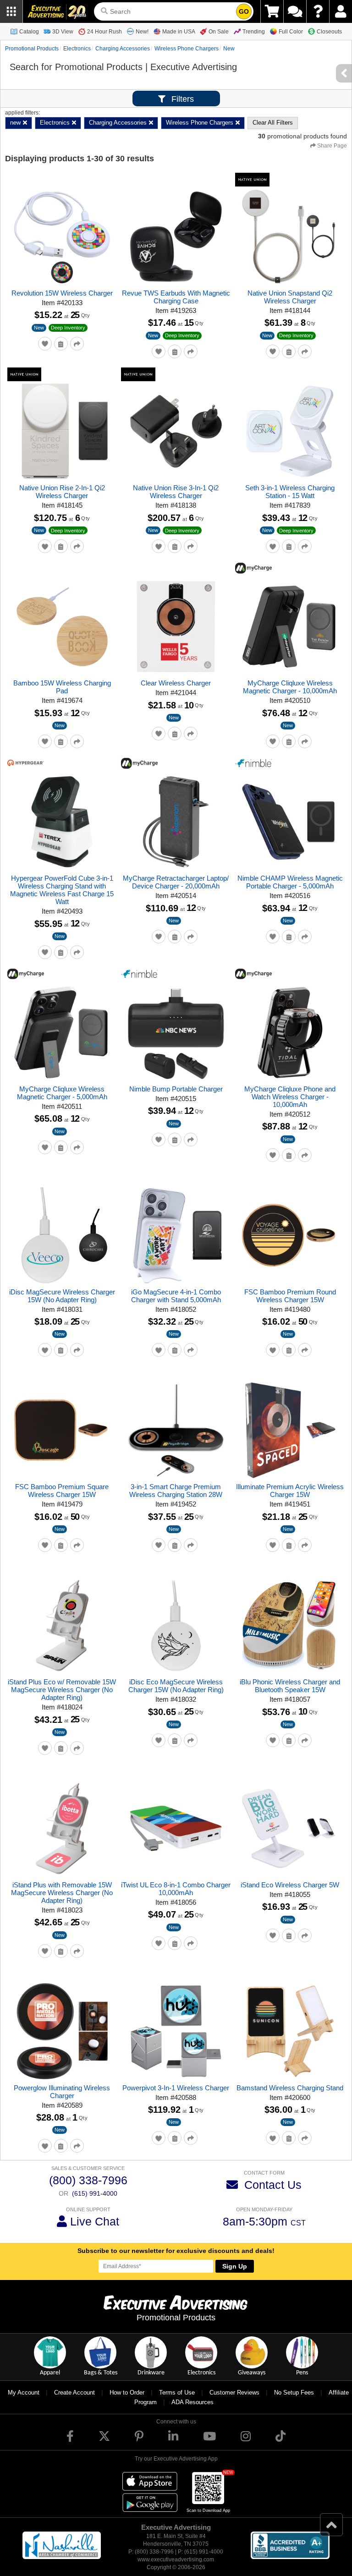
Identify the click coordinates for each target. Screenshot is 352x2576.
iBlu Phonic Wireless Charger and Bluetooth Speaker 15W (290, 1686)
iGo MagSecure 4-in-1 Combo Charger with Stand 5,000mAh (176, 1296)
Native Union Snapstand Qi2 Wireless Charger (290, 297)
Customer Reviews (234, 2392)
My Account (24, 2392)
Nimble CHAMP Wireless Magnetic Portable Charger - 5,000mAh (290, 882)
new (229, 49)
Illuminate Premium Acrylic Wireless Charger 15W (290, 1491)
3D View (63, 32)
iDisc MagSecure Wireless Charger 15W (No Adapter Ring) (62, 1296)
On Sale (219, 32)
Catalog (29, 32)
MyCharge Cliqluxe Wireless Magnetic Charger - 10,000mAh (290, 687)
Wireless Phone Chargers (187, 49)
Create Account (74, 2392)
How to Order (127, 2392)
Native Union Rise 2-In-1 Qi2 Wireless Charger (62, 492)
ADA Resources (192, 2402)
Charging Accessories (123, 49)
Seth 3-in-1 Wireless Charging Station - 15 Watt (290, 492)
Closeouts (329, 32)
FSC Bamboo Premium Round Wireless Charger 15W (290, 1296)
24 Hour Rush (104, 32)
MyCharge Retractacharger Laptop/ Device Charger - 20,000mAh (176, 882)
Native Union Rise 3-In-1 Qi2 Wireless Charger (176, 492)
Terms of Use (177, 2392)
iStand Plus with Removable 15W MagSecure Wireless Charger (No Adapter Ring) (62, 1893)
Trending (254, 32)
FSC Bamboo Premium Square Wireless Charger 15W (62, 1491)
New (39, 328)
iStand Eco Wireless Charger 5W (290, 1885)
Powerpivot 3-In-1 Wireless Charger (176, 2088)
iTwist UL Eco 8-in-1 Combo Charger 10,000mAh (176, 1889)
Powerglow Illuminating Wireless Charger (62, 2092)
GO (244, 11)
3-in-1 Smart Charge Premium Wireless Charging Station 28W (176, 1491)
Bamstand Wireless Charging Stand (290, 2088)
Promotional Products (32, 49)
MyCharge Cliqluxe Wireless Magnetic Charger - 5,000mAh (62, 1093)
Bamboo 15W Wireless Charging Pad (62, 687)
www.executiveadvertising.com (176, 2560)
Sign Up (235, 2266)
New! (142, 32)
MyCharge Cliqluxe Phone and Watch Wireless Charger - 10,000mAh (290, 1097)
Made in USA (179, 32)
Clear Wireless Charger (176, 683)
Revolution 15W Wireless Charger (62, 293)
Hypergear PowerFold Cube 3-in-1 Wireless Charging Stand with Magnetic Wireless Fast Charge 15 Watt (62, 890)
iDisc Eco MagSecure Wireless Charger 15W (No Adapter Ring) (176, 1686)
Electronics (77, 49)
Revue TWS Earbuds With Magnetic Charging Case (176, 297)
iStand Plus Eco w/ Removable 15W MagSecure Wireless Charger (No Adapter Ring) (62, 1690)
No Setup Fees (294, 2392)
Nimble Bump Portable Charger (176, 1089)
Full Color (291, 32)
